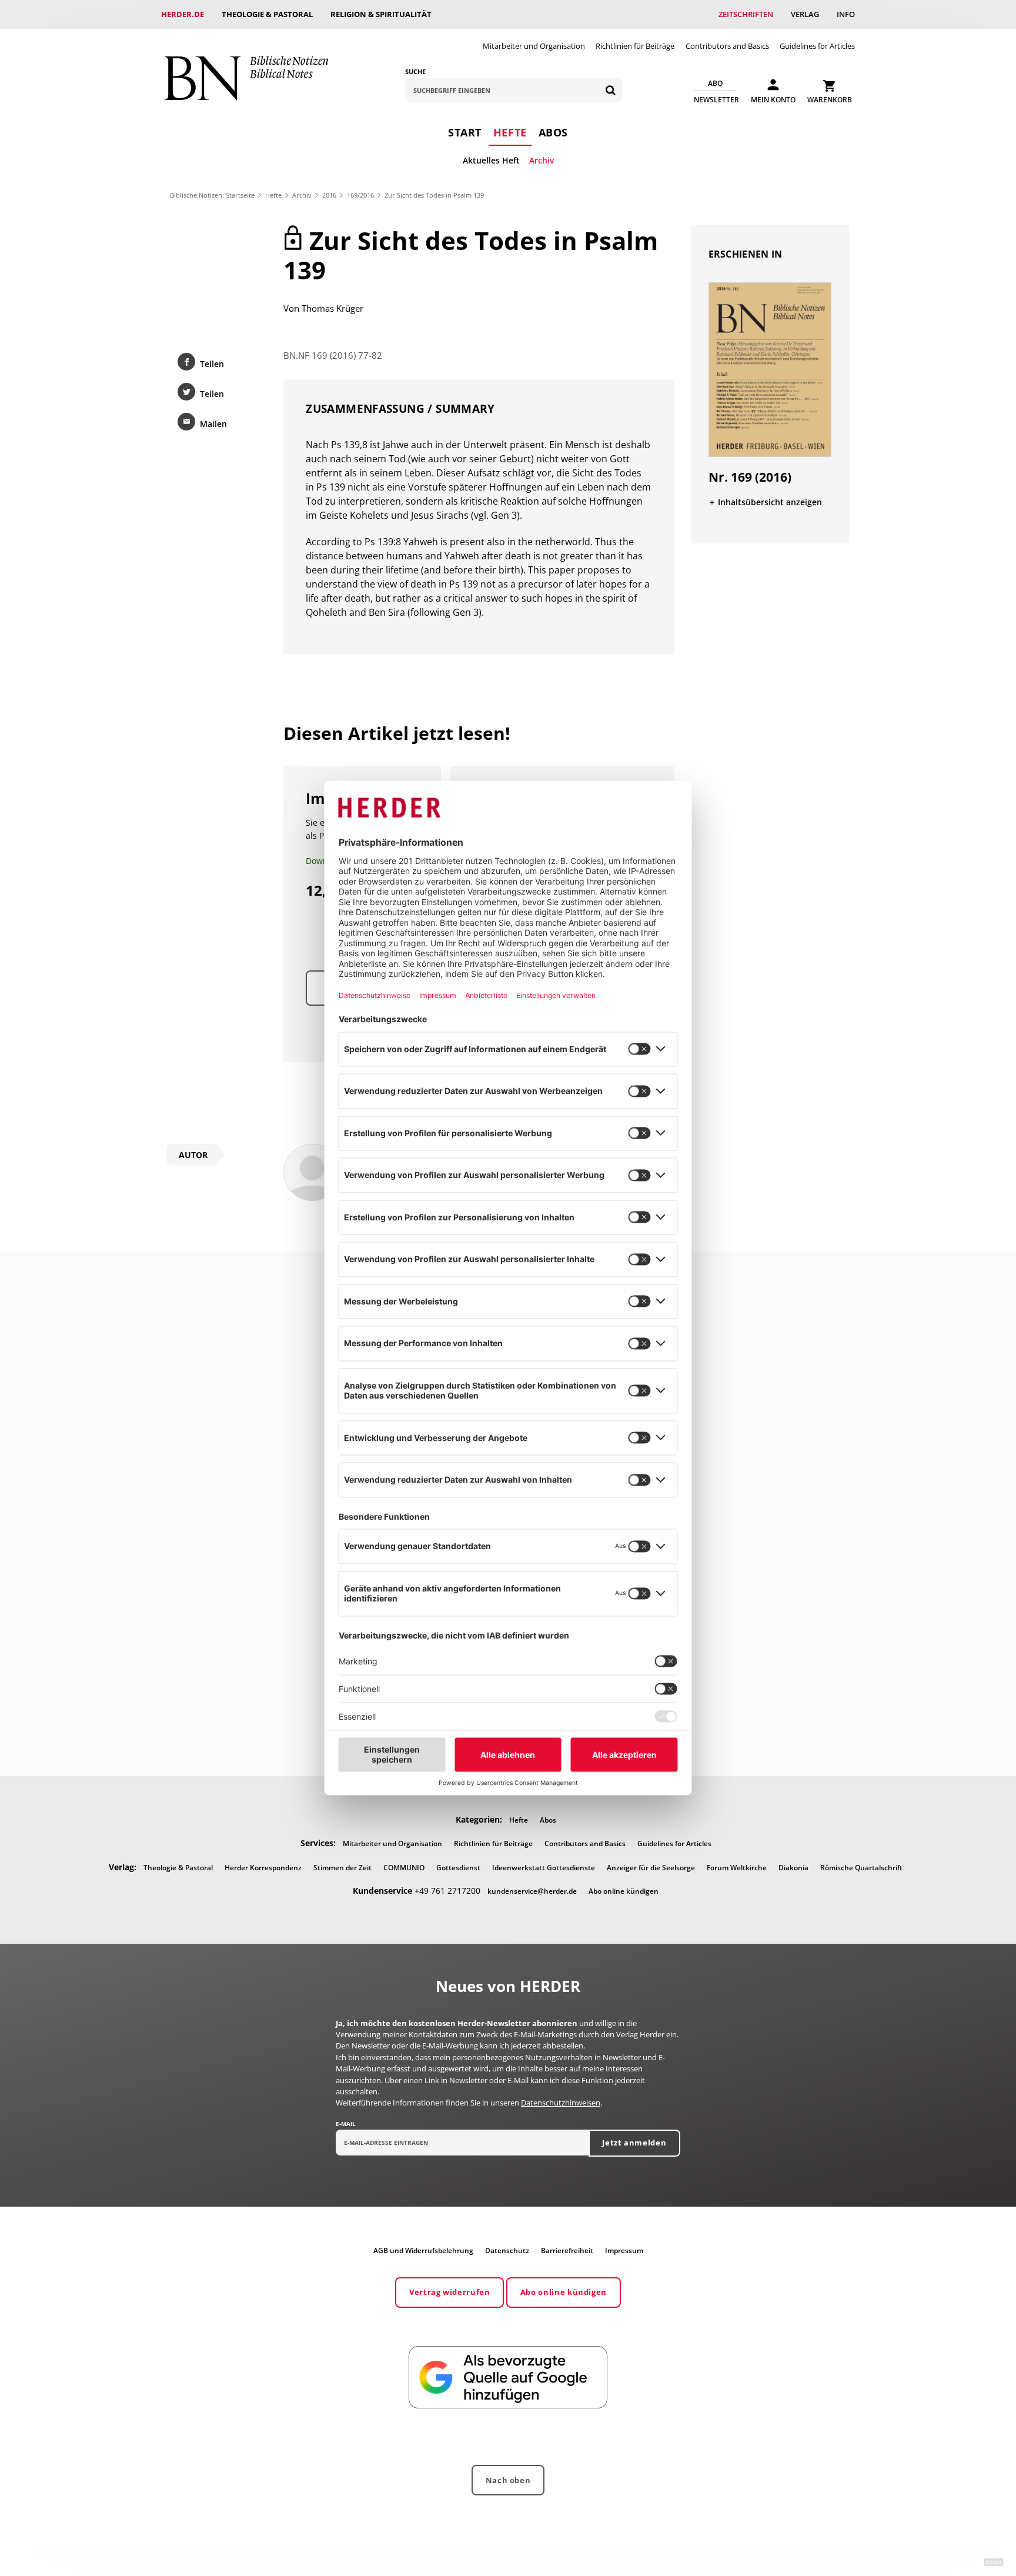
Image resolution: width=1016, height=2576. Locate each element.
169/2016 (360, 195)
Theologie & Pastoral (267, 14)
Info (846, 14)
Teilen (212, 364)
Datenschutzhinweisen (561, 2103)
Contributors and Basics (727, 46)
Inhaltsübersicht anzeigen (770, 502)
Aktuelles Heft (491, 160)
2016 (329, 195)
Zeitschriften (746, 14)
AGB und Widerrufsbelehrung (423, 2250)
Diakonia (793, 1868)
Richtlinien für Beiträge (635, 46)
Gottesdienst (458, 1868)
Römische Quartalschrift (861, 1868)
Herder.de (183, 14)
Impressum (624, 2250)
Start (465, 132)
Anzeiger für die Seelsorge (651, 1868)
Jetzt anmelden (634, 2143)
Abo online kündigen (624, 1891)
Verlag (805, 14)
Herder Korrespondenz (263, 1868)
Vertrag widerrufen (450, 2292)
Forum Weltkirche (737, 1868)
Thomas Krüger (332, 308)
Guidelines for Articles (817, 46)
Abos (553, 132)
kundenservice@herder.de (532, 1891)
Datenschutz (507, 2250)
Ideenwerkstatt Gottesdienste (544, 1868)
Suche (415, 71)
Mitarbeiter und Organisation (534, 46)
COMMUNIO (404, 1868)
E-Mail (346, 2124)
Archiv (542, 160)
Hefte (510, 132)
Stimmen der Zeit (342, 1868)
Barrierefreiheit (567, 2250)
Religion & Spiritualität (381, 14)
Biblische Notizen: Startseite (212, 195)
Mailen (213, 424)
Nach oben (508, 2480)
